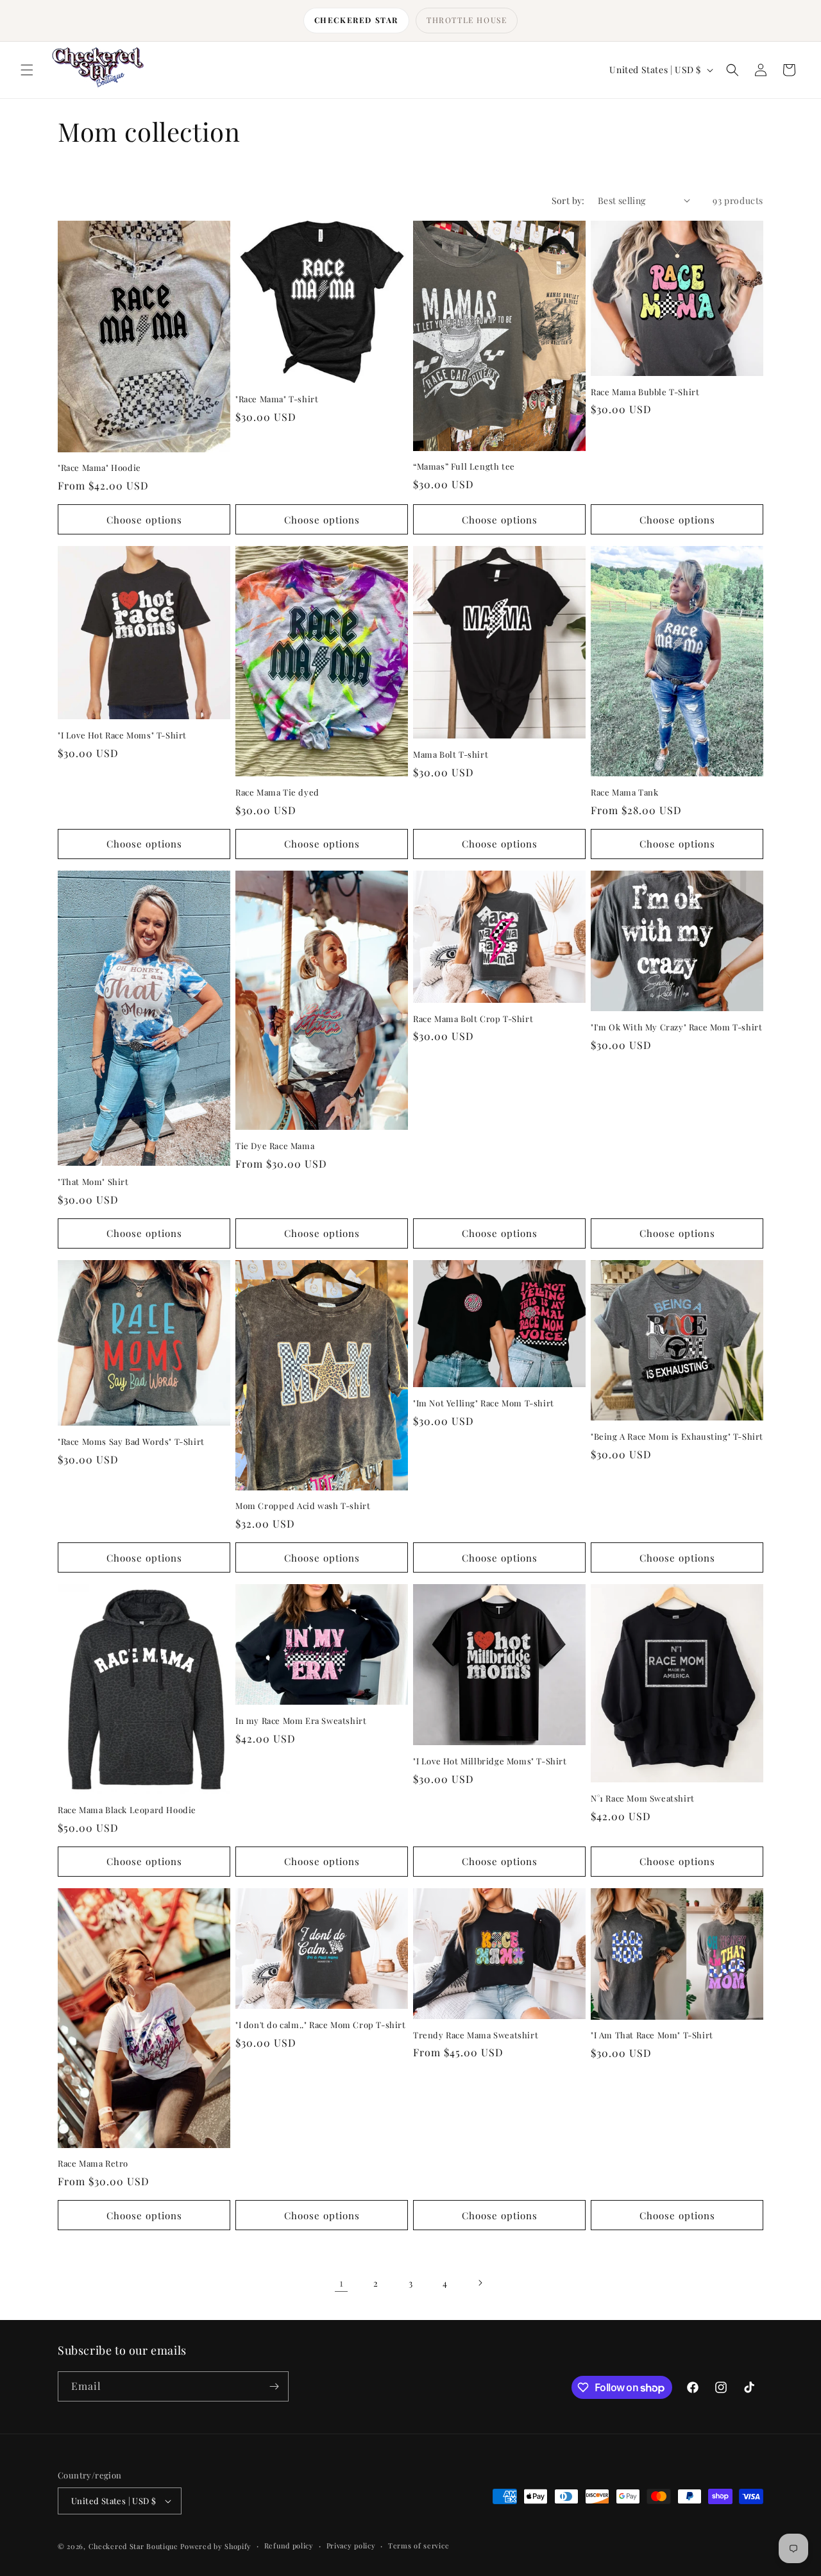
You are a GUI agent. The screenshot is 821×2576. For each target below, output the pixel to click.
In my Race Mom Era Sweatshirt (301, 1721)
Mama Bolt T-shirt (451, 755)
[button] (27, 70)
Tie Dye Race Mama (275, 1146)
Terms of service (419, 2546)
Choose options (144, 520)
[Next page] (480, 2283)
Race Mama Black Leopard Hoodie (127, 1810)
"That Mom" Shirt (93, 1182)
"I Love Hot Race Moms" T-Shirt (122, 735)
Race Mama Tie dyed (277, 792)
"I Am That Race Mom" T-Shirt (652, 2035)
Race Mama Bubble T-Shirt (645, 392)
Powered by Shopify (216, 2546)
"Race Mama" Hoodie (99, 468)
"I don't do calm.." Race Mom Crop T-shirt (321, 2025)
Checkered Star (356, 20)
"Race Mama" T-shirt (277, 399)
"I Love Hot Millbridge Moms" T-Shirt (490, 1761)
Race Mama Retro (93, 2163)
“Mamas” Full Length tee (464, 466)
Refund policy (289, 2546)
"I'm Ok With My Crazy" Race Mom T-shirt (676, 1027)
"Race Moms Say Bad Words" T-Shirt (131, 1442)
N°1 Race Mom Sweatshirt (643, 1798)
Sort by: (568, 200)
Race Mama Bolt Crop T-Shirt (473, 1019)
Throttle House (467, 20)
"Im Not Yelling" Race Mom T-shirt (484, 1403)
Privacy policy (351, 2546)
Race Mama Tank (624, 792)
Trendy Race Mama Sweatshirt (476, 2035)
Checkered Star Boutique (133, 2546)
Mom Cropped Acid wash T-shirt (303, 1506)
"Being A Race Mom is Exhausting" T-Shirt (677, 1437)
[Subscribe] (274, 2386)
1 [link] (342, 2282)
